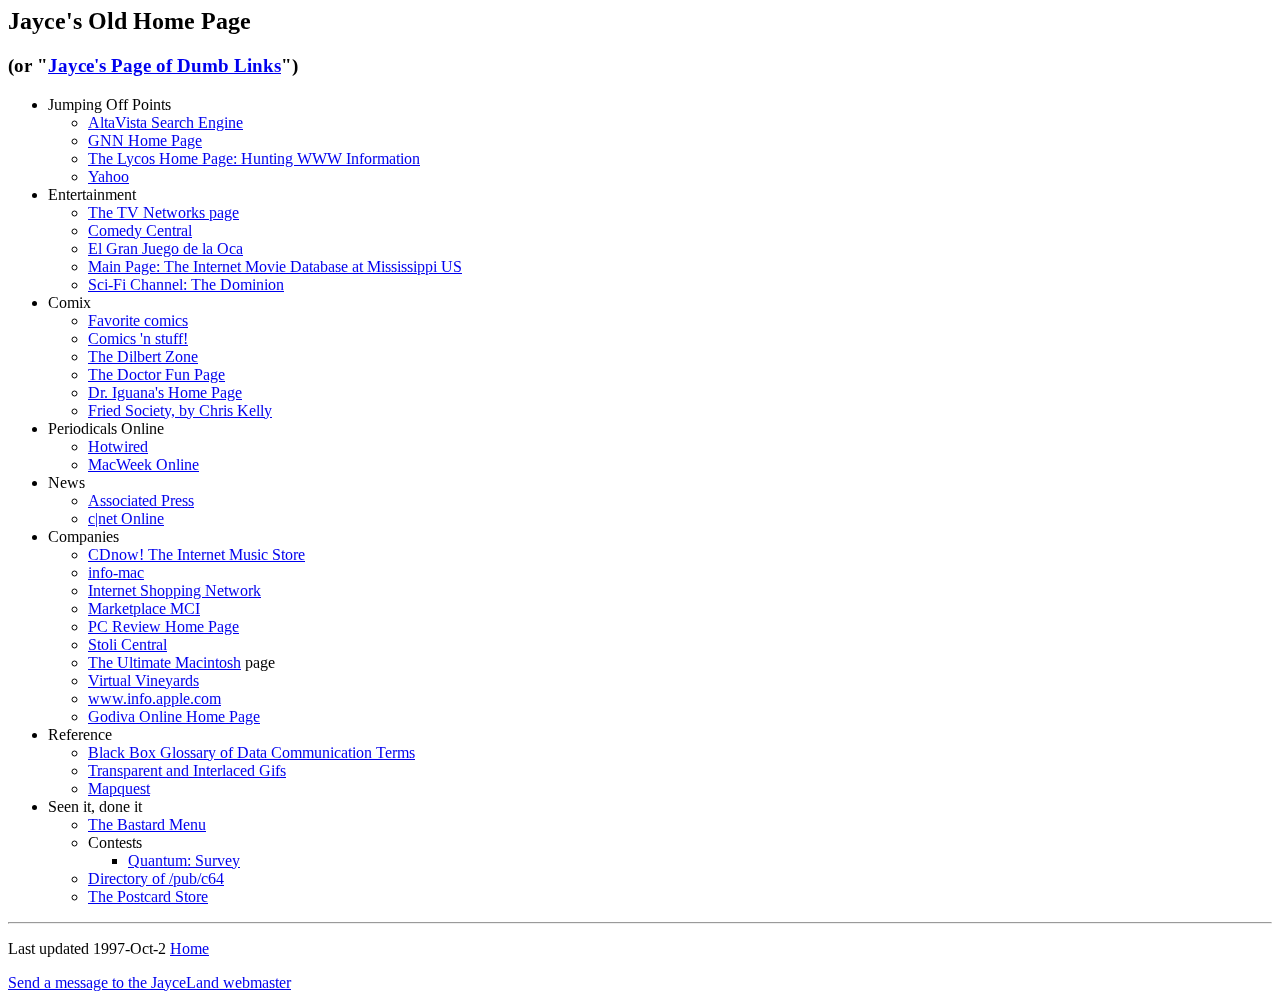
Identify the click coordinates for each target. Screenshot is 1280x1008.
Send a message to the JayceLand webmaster (149, 982)
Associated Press (141, 500)
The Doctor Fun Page (156, 374)
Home (189, 948)
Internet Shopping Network (174, 590)
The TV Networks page (163, 212)
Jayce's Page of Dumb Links (164, 65)
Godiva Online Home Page (174, 716)
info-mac (116, 572)
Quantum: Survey (184, 860)
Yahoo (108, 176)
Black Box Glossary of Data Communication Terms (251, 752)
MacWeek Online (143, 464)
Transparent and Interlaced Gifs (187, 770)
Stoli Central (127, 644)
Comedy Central (140, 230)
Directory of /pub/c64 (156, 878)
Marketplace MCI (144, 608)
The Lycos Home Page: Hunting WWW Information (254, 158)
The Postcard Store (148, 896)
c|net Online (126, 518)
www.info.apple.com (154, 698)
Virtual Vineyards (143, 680)
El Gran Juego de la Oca (165, 248)
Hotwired (118, 446)
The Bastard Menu (147, 824)
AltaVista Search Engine (165, 122)
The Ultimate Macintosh (164, 662)
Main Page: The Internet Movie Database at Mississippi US (275, 266)
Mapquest (119, 788)
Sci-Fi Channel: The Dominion (186, 284)
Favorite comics (138, 320)
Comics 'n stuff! (138, 338)
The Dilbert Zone (143, 356)
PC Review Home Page (163, 626)
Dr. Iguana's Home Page (165, 392)
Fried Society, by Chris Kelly (180, 410)
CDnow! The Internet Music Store (196, 554)
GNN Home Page (145, 140)
